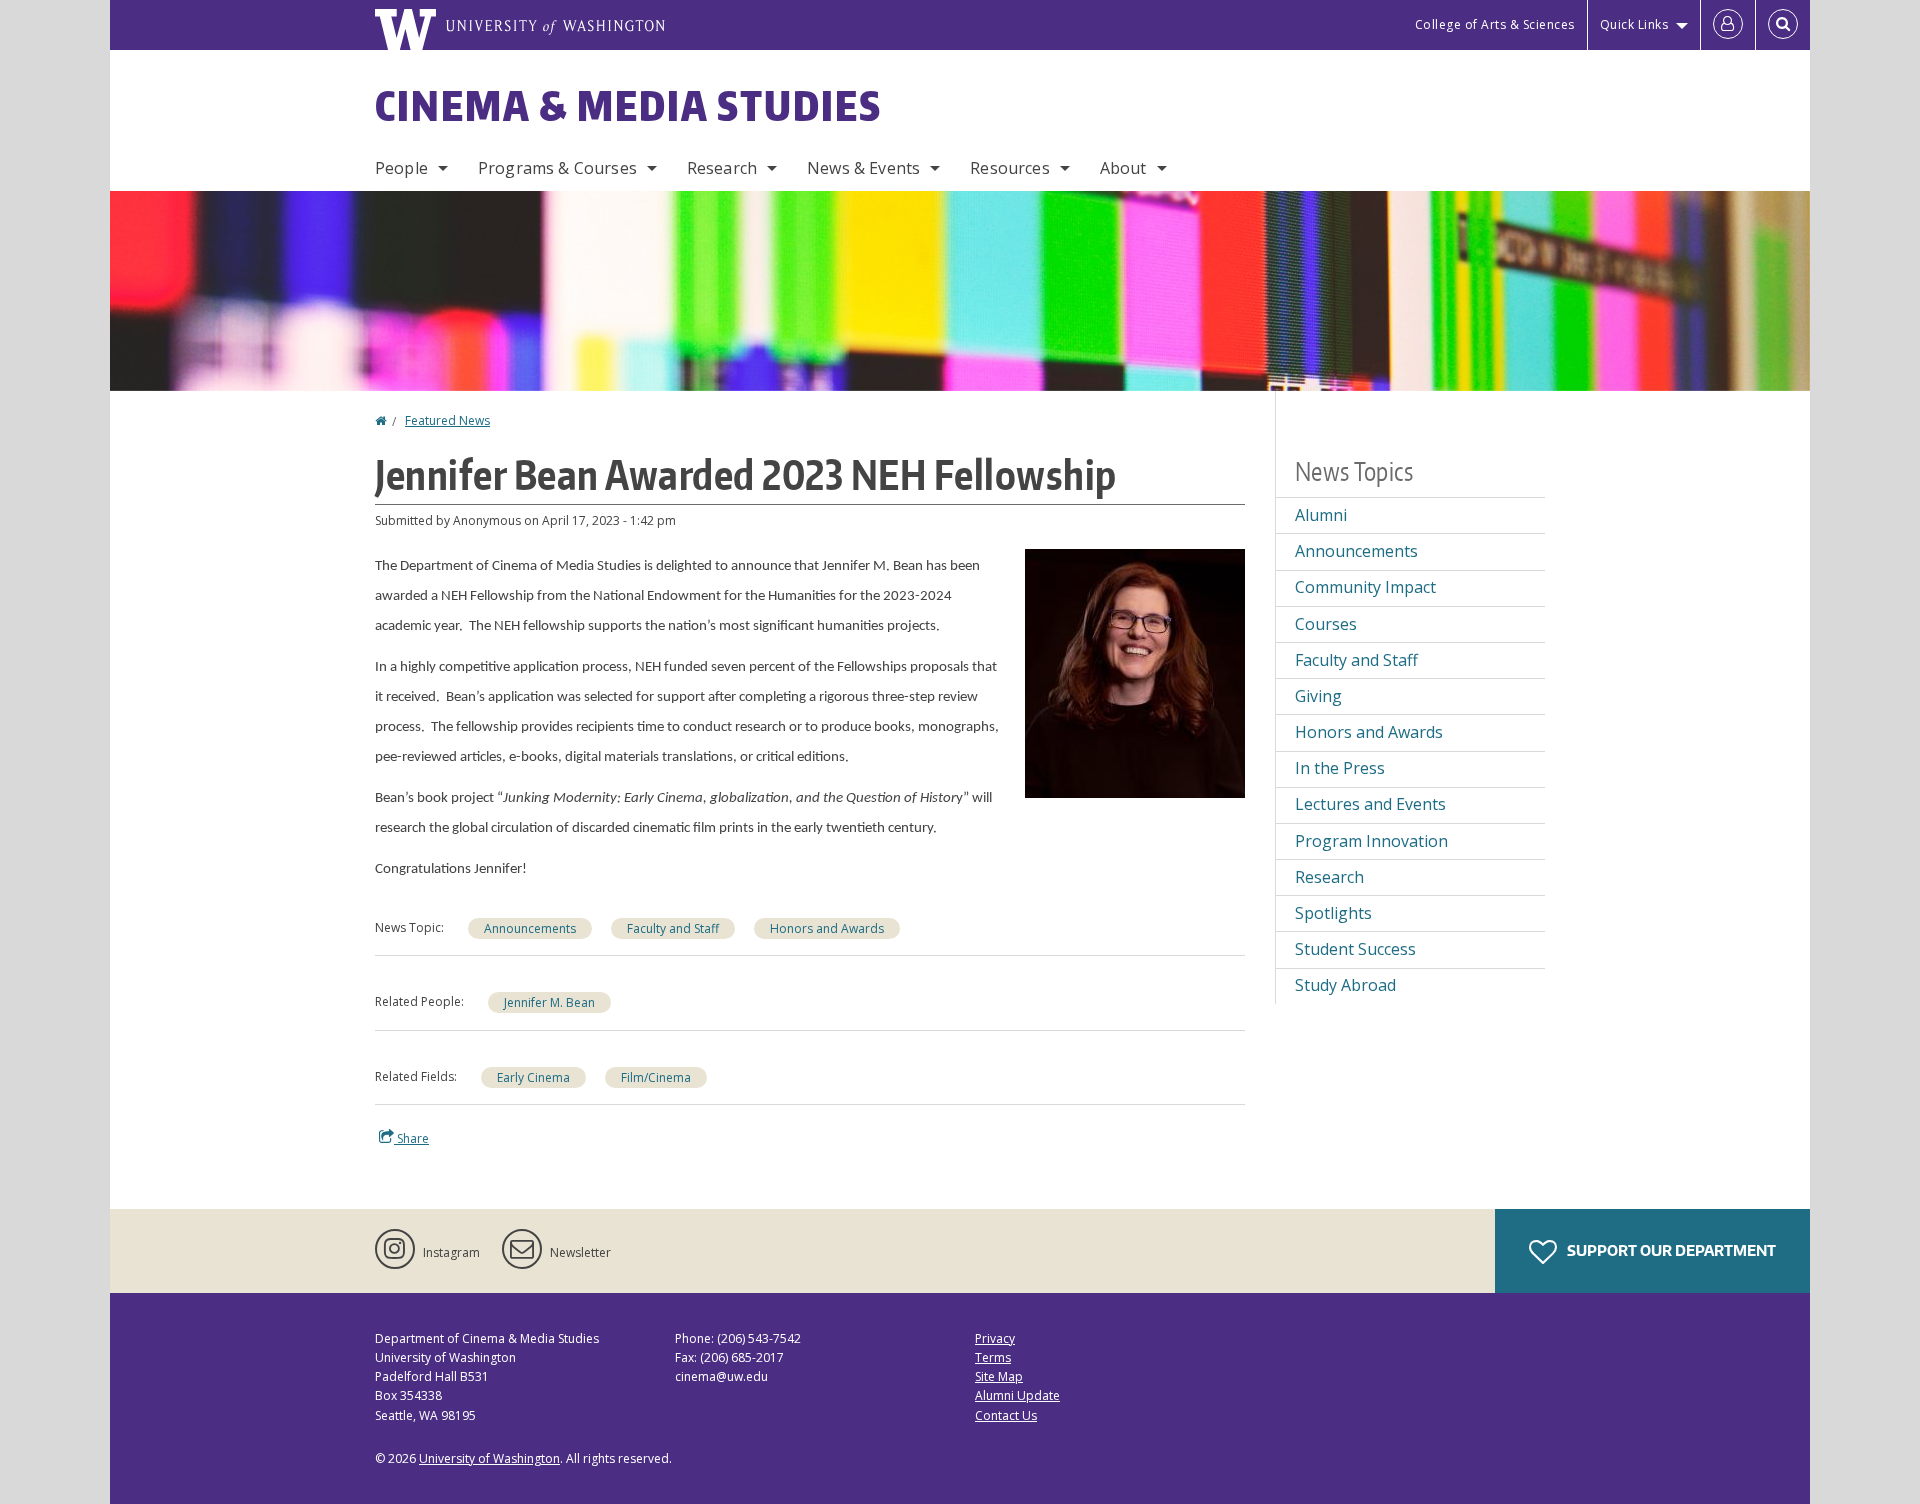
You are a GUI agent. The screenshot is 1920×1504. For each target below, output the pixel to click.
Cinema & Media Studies (628, 106)
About (1123, 168)
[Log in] (1728, 25)
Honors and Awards (827, 928)
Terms (993, 1357)
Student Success (1355, 949)
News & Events (863, 168)
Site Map (999, 1376)
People (401, 168)
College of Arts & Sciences (1495, 24)
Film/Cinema (656, 1077)
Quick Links (1634, 24)
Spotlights (1333, 913)
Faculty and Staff (673, 928)
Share (411, 1138)
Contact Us (1006, 1415)
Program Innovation (1371, 841)
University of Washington (489, 1458)
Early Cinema (533, 1077)
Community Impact (1365, 587)
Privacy (995, 1338)
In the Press (1340, 768)
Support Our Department (1670, 1250)
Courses (1326, 624)
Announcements (530, 928)
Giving (1318, 696)
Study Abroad (1345, 985)
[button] (1135, 672)
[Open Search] (1783, 25)
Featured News (447, 420)
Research (722, 168)
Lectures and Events (1370, 804)
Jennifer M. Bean (549, 1002)
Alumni (1321, 515)
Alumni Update (1017, 1395)
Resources (1009, 168)
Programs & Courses (557, 168)
